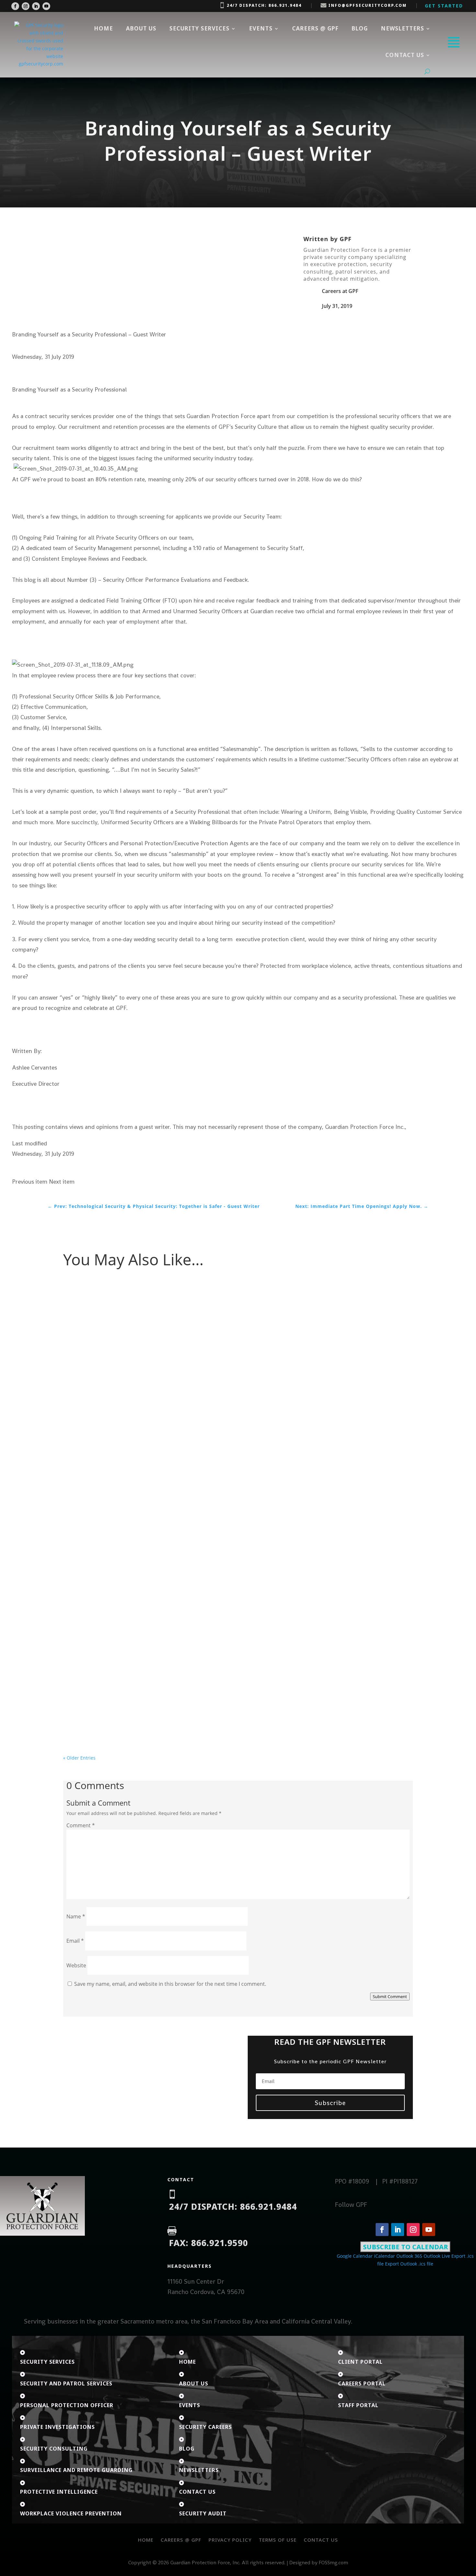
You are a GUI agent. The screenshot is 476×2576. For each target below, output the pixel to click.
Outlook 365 (409, 2256)
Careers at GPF (340, 291)
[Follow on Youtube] (46, 6)
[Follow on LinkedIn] (36, 6)
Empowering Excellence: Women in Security (123, 1301)
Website (76, 1965)
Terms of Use (278, 2540)
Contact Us (321, 2540)
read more (81, 1336)
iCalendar (385, 2256)
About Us (141, 28)
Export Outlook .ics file (409, 2264)
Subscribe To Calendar (405, 2247)
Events (261, 28)
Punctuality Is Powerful (97, 1681)
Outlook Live (437, 2256)
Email (75, 1941)
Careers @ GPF (315, 28)
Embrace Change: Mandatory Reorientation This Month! (138, 1598)
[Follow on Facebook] (15, 6)
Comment (81, 1825)
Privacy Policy (230, 2540)
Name (76, 1916)
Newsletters (402, 28)
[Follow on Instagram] (26, 6)
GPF (346, 239)
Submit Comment (390, 1996)
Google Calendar (355, 2256)
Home (103, 28)
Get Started (444, 6)
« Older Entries (79, 1758)
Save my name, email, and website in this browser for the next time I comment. (170, 1984)
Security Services (199, 28)
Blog (360, 28)
